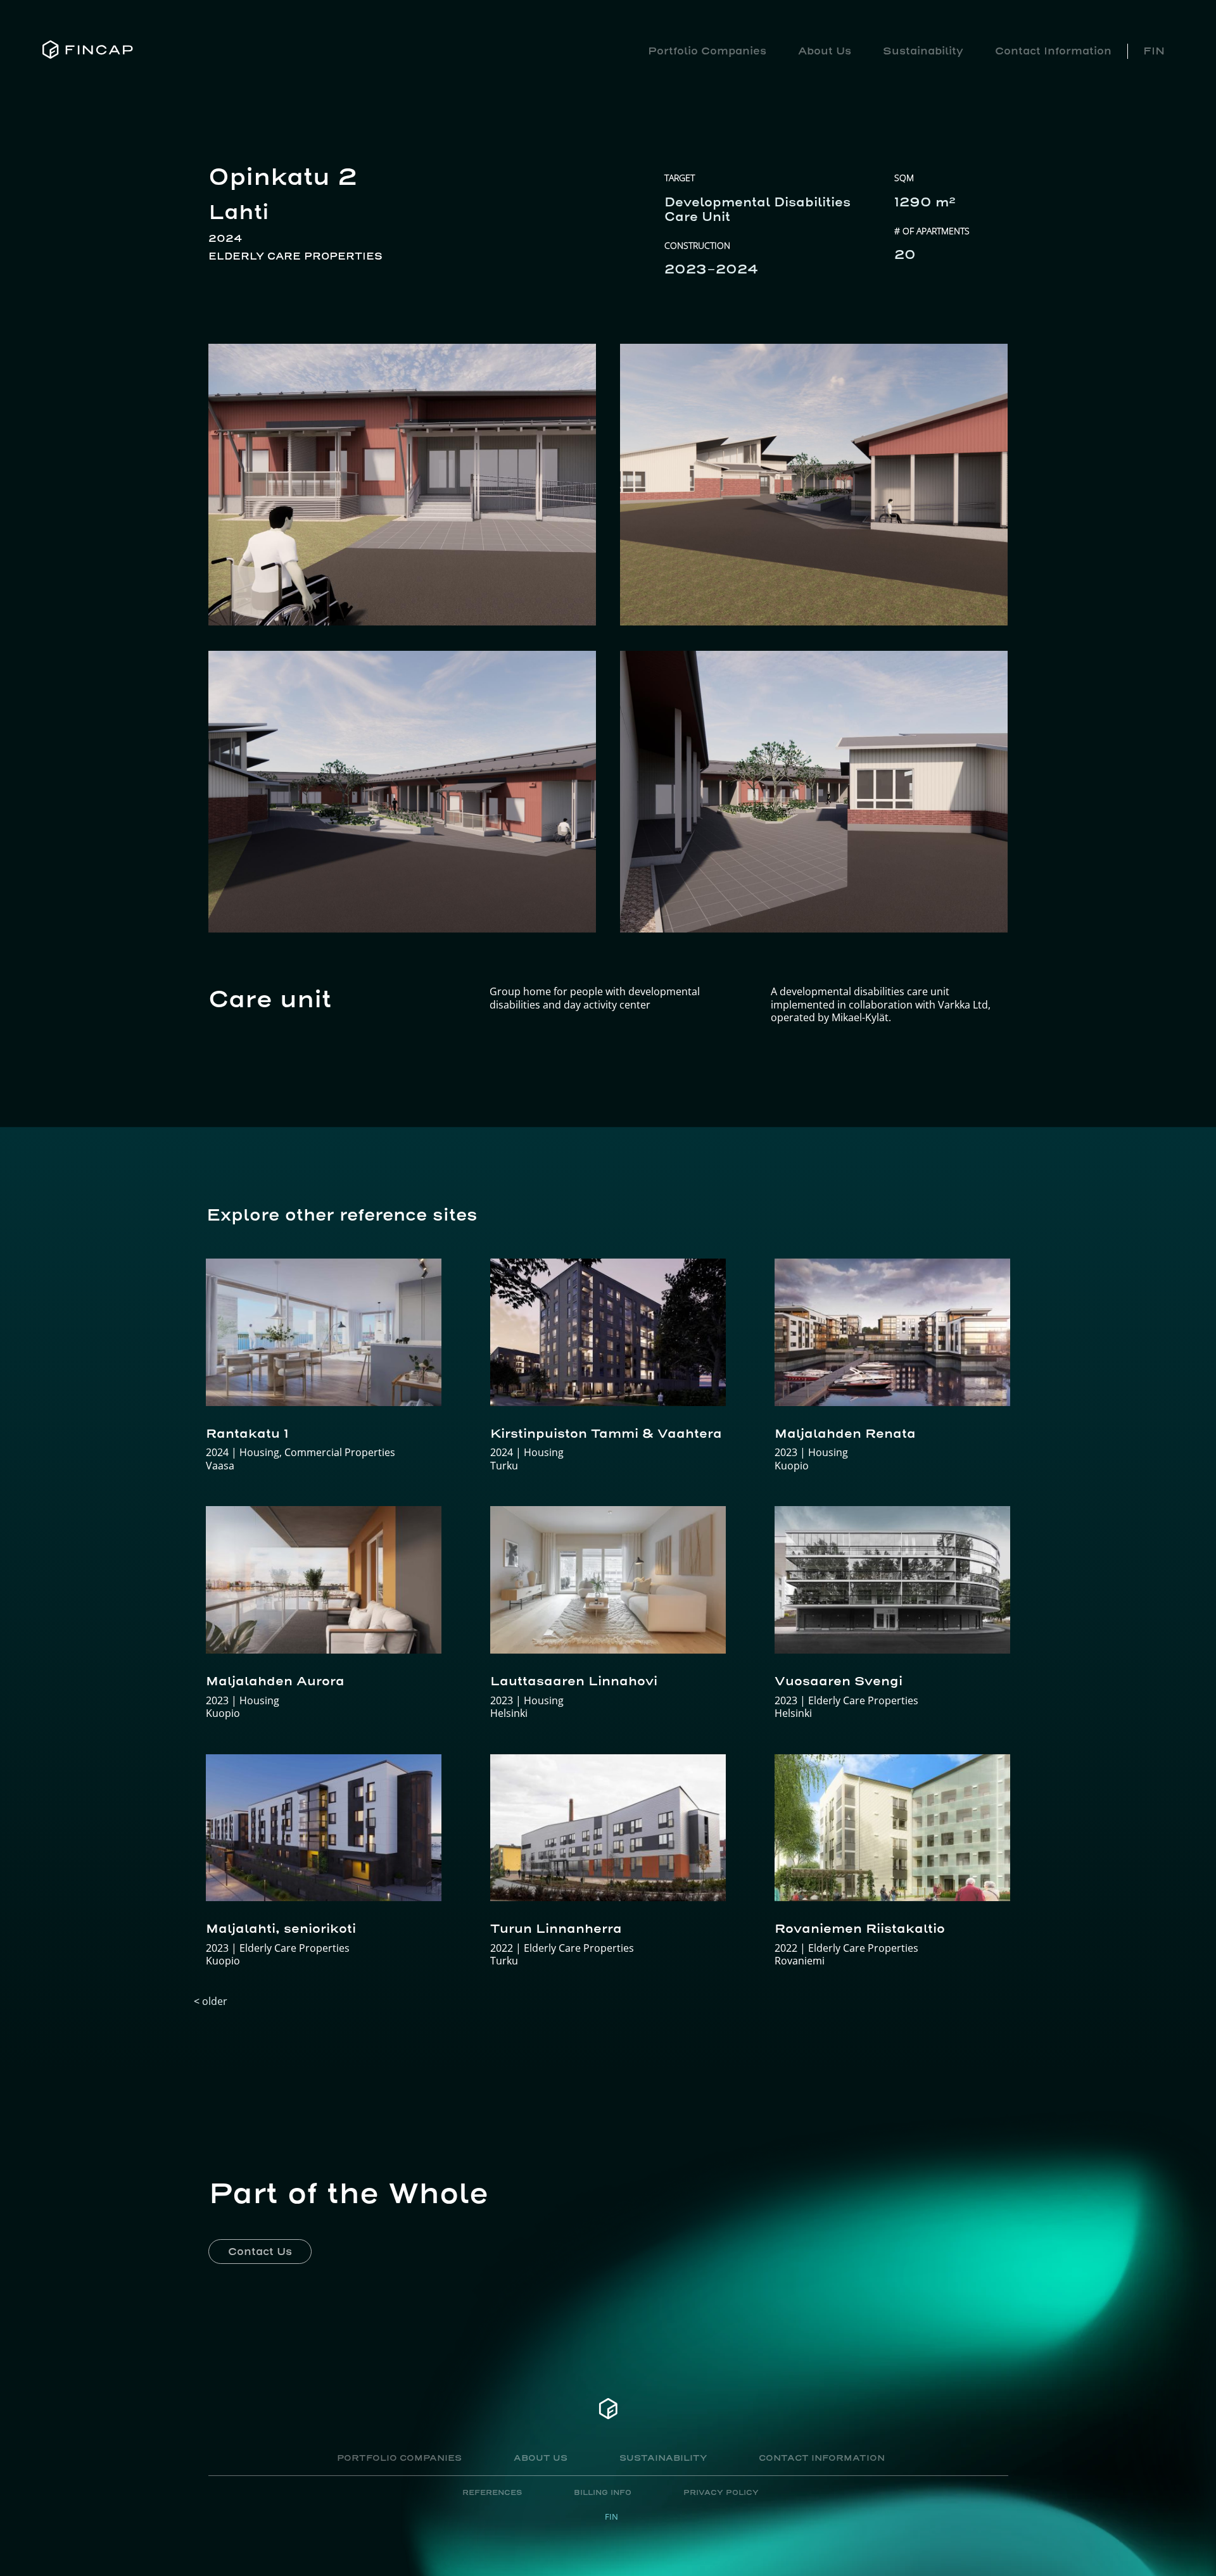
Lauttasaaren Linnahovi (574, 1681)
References (492, 2493)
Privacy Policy (721, 2493)
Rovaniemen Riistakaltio (860, 1928)
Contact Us (260, 2251)
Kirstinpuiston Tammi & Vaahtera (606, 1433)
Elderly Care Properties (295, 256)
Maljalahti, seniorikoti (281, 1928)
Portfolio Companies (707, 51)
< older (211, 2001)
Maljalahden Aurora (275, 1681)
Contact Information (1053, 51)
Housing (259, 1452)
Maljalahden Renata (845, 1433)
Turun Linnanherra (556, 1928)
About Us (825, 51)
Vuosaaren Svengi (839, 1681)
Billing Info (603, 2493)
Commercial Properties (340, 1452)
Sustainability (923, 51)
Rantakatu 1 (247, 1433)
